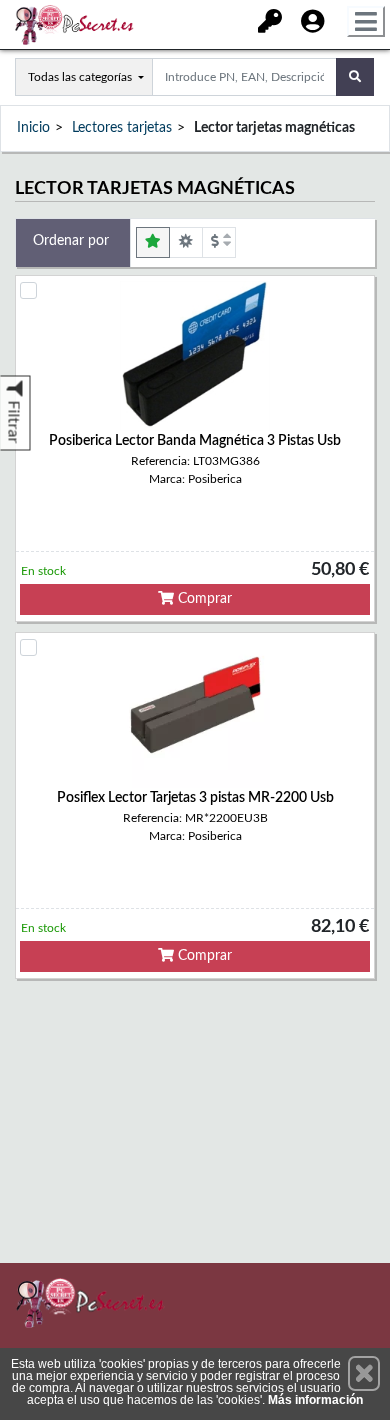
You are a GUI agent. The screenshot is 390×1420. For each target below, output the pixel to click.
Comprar (203, 599)
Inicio (33, 128)
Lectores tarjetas (122, 128)
